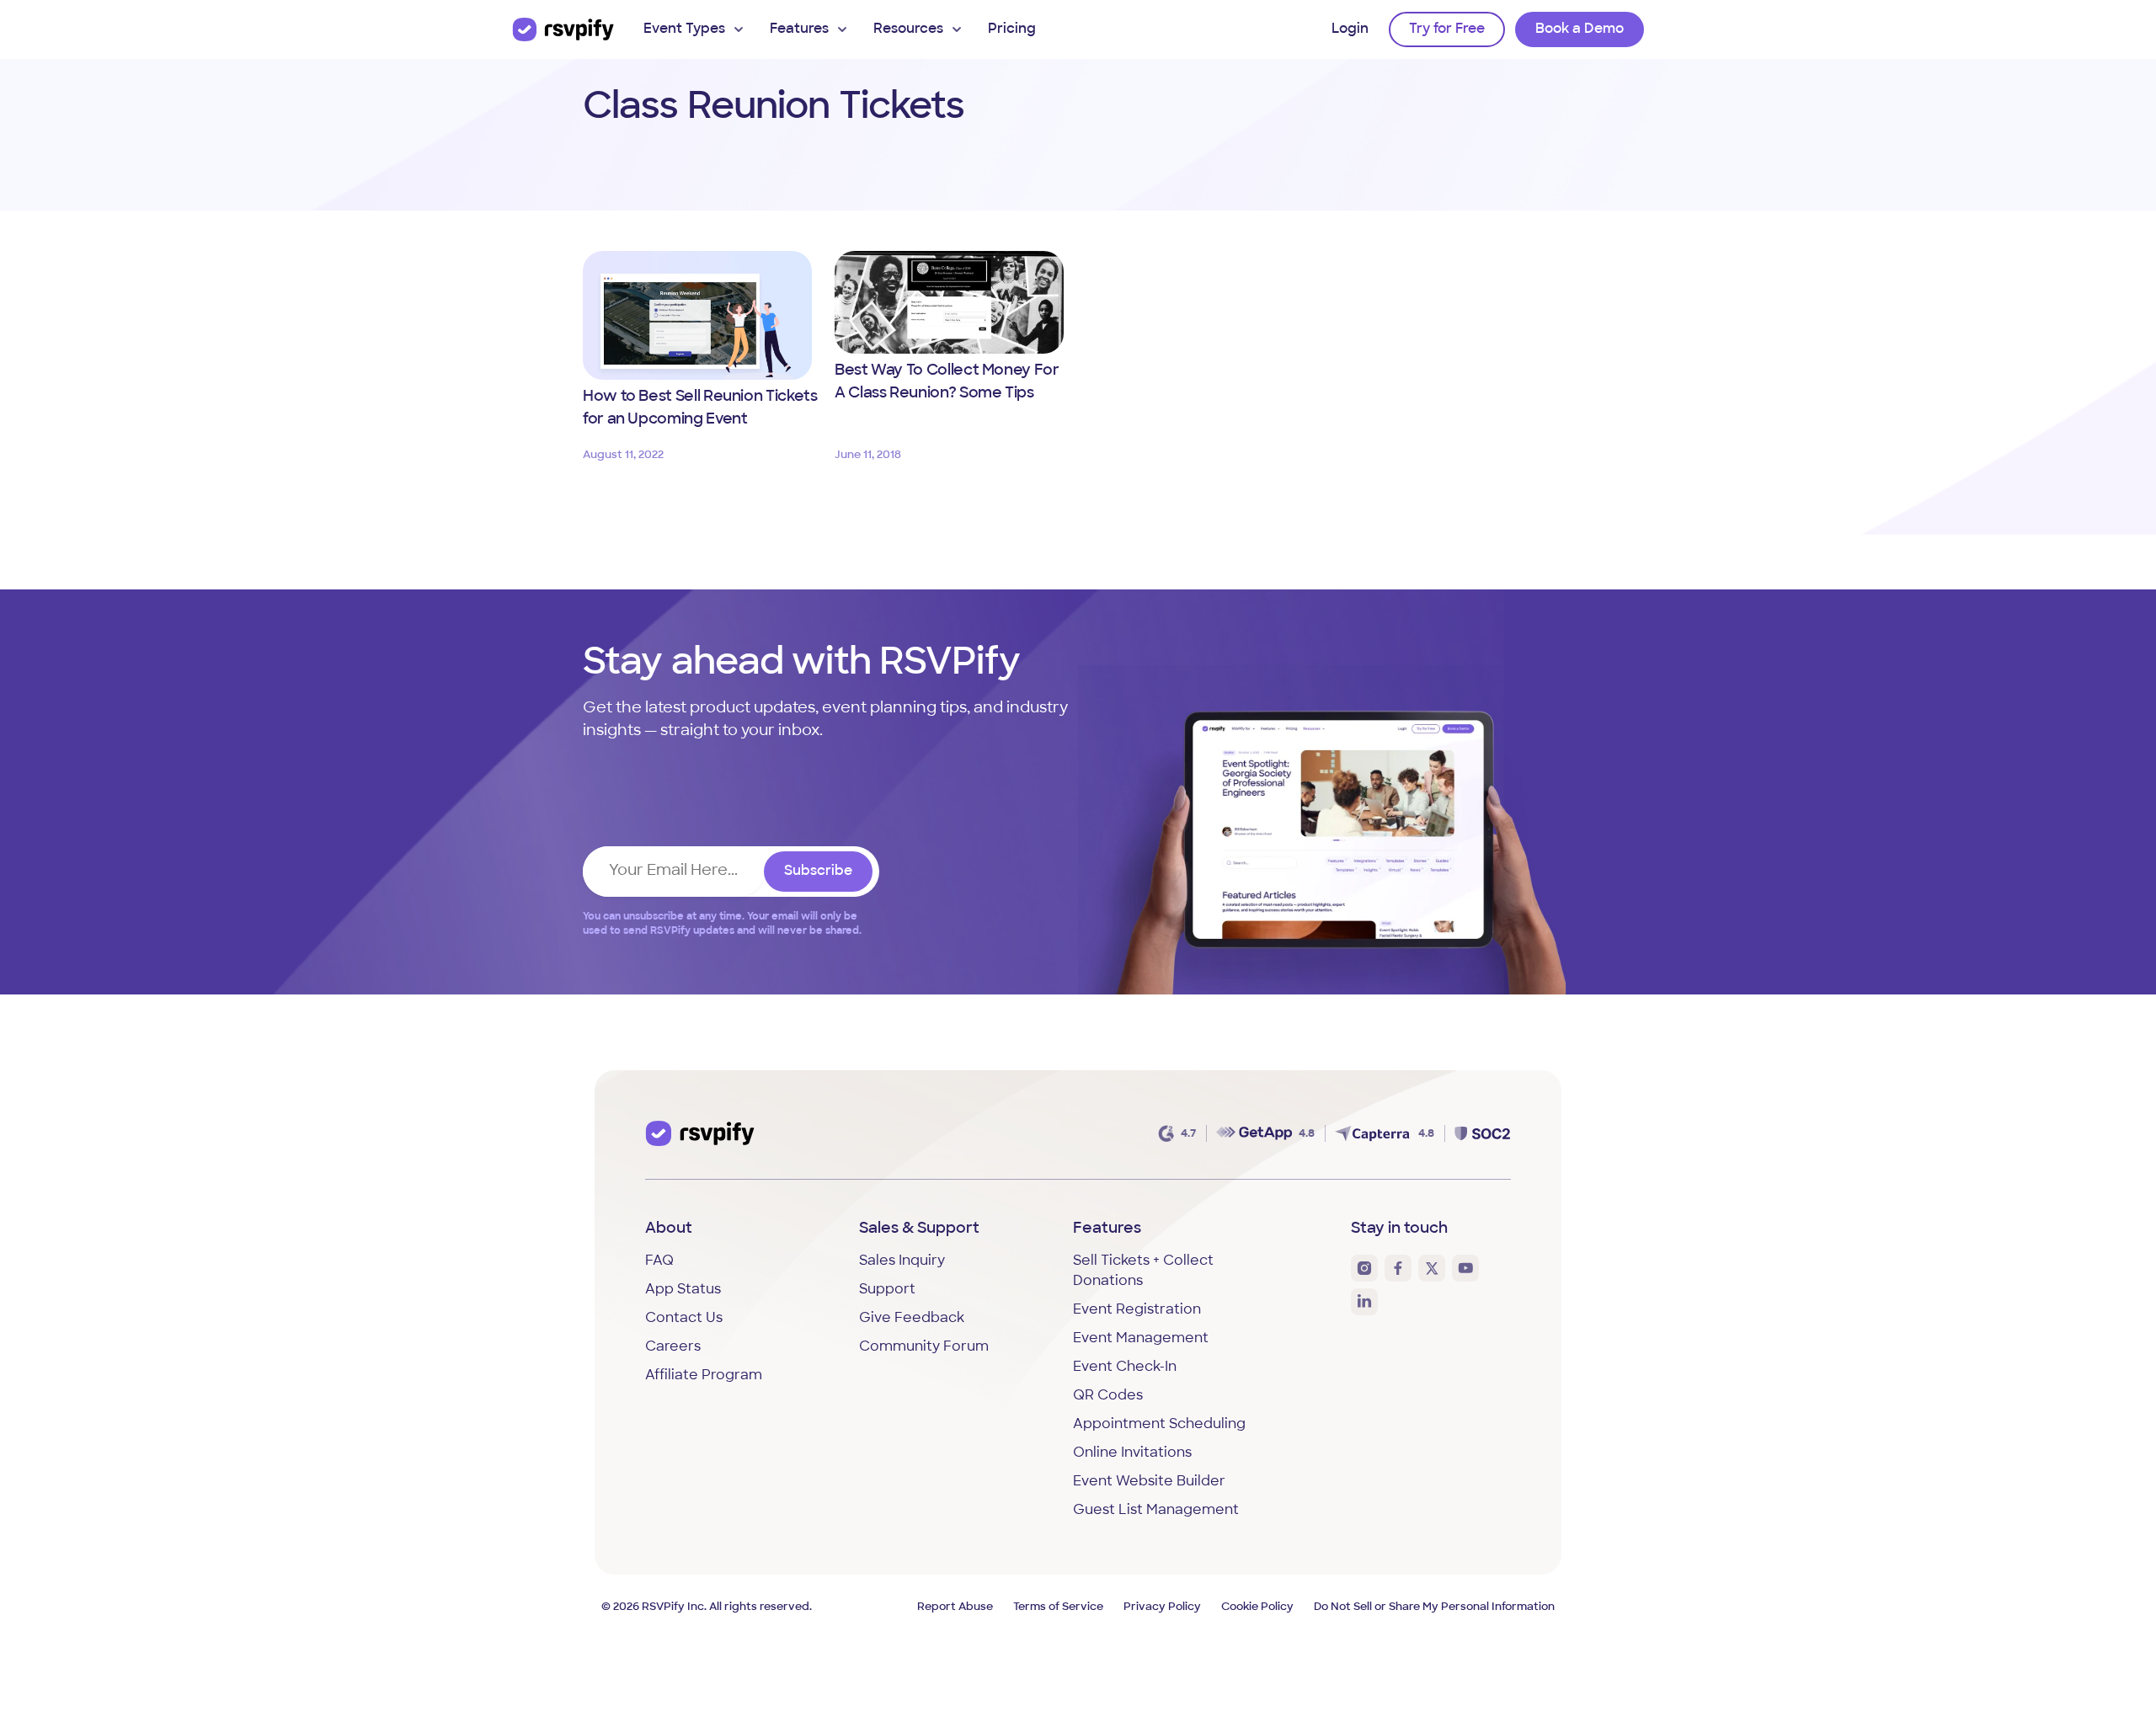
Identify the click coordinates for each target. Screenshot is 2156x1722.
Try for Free (1447, 29)
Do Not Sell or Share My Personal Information (1434, 1607)
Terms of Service (1058, 1607)
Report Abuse (955, 1607)
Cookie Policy (1257, 1607)
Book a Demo (1580, 29)
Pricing (1012, 29)
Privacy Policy (1162, 1607)
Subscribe (818, 872)
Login (1350, 29)
